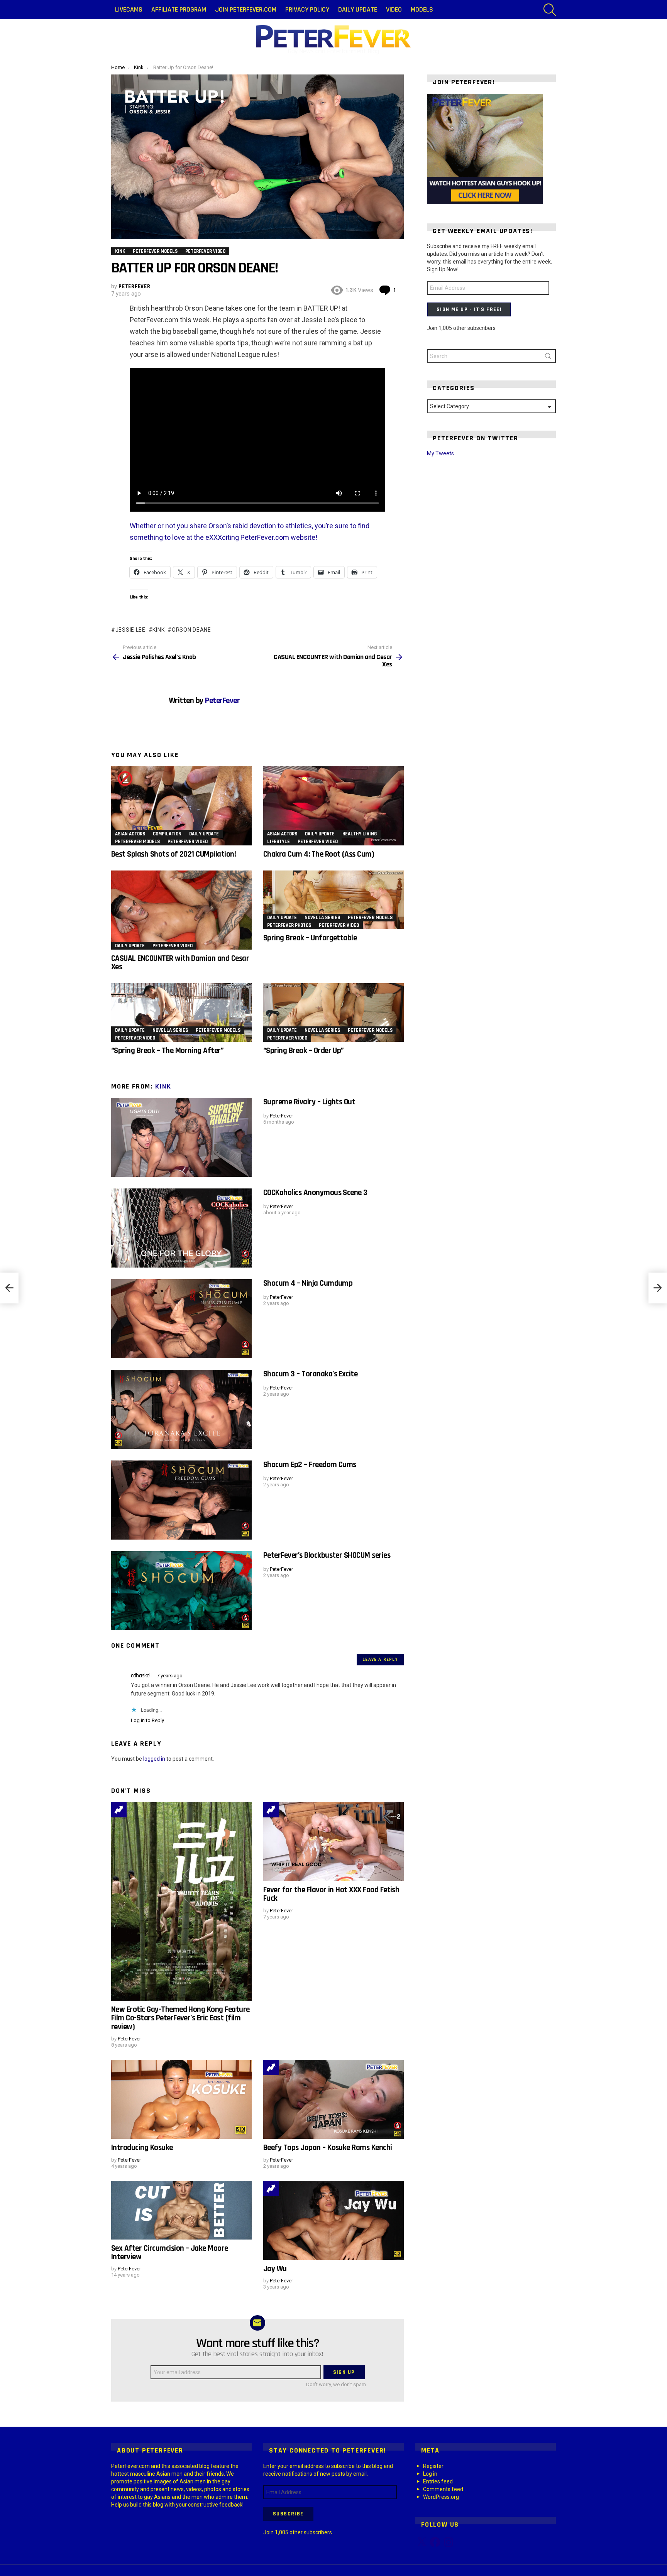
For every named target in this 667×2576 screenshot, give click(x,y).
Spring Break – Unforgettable (310, 938)
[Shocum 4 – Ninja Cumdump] (181, 1319)
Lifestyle (278, 842)
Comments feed (443, 2489)
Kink (163, 1086)
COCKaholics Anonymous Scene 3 (315, 1192)
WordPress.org (441, 2497)
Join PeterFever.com (246, 9)
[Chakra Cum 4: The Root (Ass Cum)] (333, 806)
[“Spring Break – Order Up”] (333, 1012)
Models (422, 9)
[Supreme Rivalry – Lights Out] (181, 1137)
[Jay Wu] (333, 2220)
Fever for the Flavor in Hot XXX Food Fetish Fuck (331, 1894)
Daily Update (358, 9)
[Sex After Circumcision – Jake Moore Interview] (181, 2210)
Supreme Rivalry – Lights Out (309, 1102)
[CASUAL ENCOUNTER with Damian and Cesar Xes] (181, 910)
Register (433, 2466)
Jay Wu (275, 2269)
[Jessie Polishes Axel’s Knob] (9, 1288)
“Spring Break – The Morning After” (167, 1051)
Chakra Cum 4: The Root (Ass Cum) (319, 854)
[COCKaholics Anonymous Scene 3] (181, 1228)
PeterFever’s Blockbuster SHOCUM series (327, 1555)
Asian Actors (130, 834)
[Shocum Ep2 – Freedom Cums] (181, 1500)
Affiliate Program (179, 9)
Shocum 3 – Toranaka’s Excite (310, 1374)
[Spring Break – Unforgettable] (333, 900)
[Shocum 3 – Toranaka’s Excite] (181, 1409)
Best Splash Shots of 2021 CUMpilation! (174, 854)
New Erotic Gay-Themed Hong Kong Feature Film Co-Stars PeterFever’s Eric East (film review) (180, 2018)
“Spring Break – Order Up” (304, 1051)
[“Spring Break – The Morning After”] (181, 1012)
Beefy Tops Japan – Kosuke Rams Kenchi (328, 2148)
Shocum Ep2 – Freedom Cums (310, 1465)
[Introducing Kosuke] (181, 2099)
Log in (430, 2474)
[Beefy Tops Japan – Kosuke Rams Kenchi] (333, 2099)
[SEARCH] (550, 10)
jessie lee (130, 630)
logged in (154, 1759)
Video (394, 9)
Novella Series (322, 918)
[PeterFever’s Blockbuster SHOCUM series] (181, 1591)
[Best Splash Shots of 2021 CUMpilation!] (181, 806)
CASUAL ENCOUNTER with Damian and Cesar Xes (180, 963)
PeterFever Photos (289, 925)
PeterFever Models (137, 842)
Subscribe (288, 2514)
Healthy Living (360, 834)
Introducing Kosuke (142, 2148)
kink (158, 630)
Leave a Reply (380, 1659)
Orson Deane (191, 630)
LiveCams (129, 9)
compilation (167, 834)
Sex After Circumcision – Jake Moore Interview (170, 2252)
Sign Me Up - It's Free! (469, 309)
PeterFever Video (188, 842)
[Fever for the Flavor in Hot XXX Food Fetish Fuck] (333, 1842)
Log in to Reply (147, 1720)
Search (548, 358)
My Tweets (440, 453)
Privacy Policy (307, 9)
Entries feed (438, 2481)
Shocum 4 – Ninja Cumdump (308, 1283)
